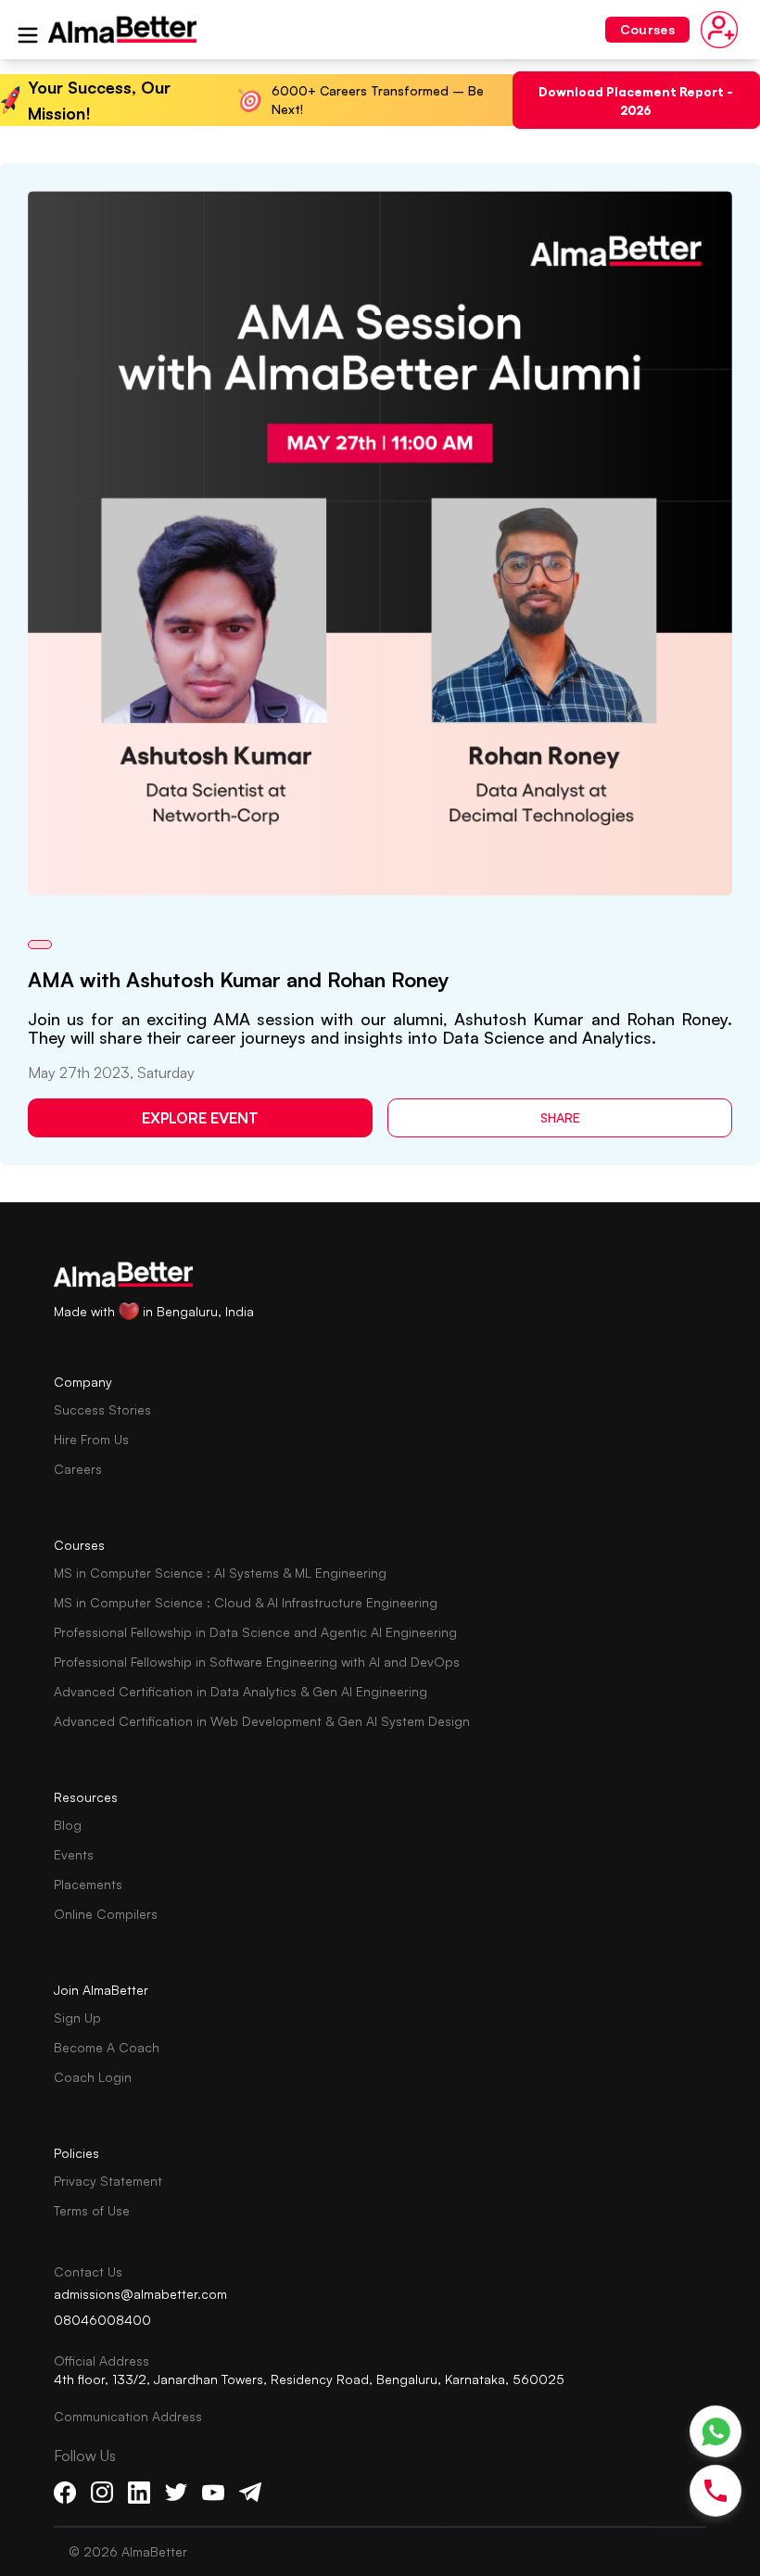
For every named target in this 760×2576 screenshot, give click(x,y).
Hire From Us (91, 1439)
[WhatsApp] (716, 2432)
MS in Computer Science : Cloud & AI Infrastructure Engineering (246, 1602)
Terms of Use (92, 2210)
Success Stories (102, 1409)
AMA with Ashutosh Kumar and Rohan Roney (239, 979)
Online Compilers (106, 1914)
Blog (68, 1825)
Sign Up (77, 2018)
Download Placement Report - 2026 (636, 100)
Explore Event (200, 1118)
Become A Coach (107, 2047)
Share (560, 1117)
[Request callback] (716, 2491)
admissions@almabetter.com (140, 2294)
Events (74, 1854)
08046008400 (102, 2320)
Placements (88, 1884)
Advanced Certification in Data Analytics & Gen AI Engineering (241, 1691)
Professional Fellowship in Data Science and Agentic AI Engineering (255, 1632)
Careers (78, 1469)
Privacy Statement (108, 2181)
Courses (647, 29)
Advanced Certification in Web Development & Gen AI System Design (262, 1721)
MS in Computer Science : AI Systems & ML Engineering (220, 1573)
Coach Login (93, 2077)
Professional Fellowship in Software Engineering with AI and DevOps (257, 1662)
